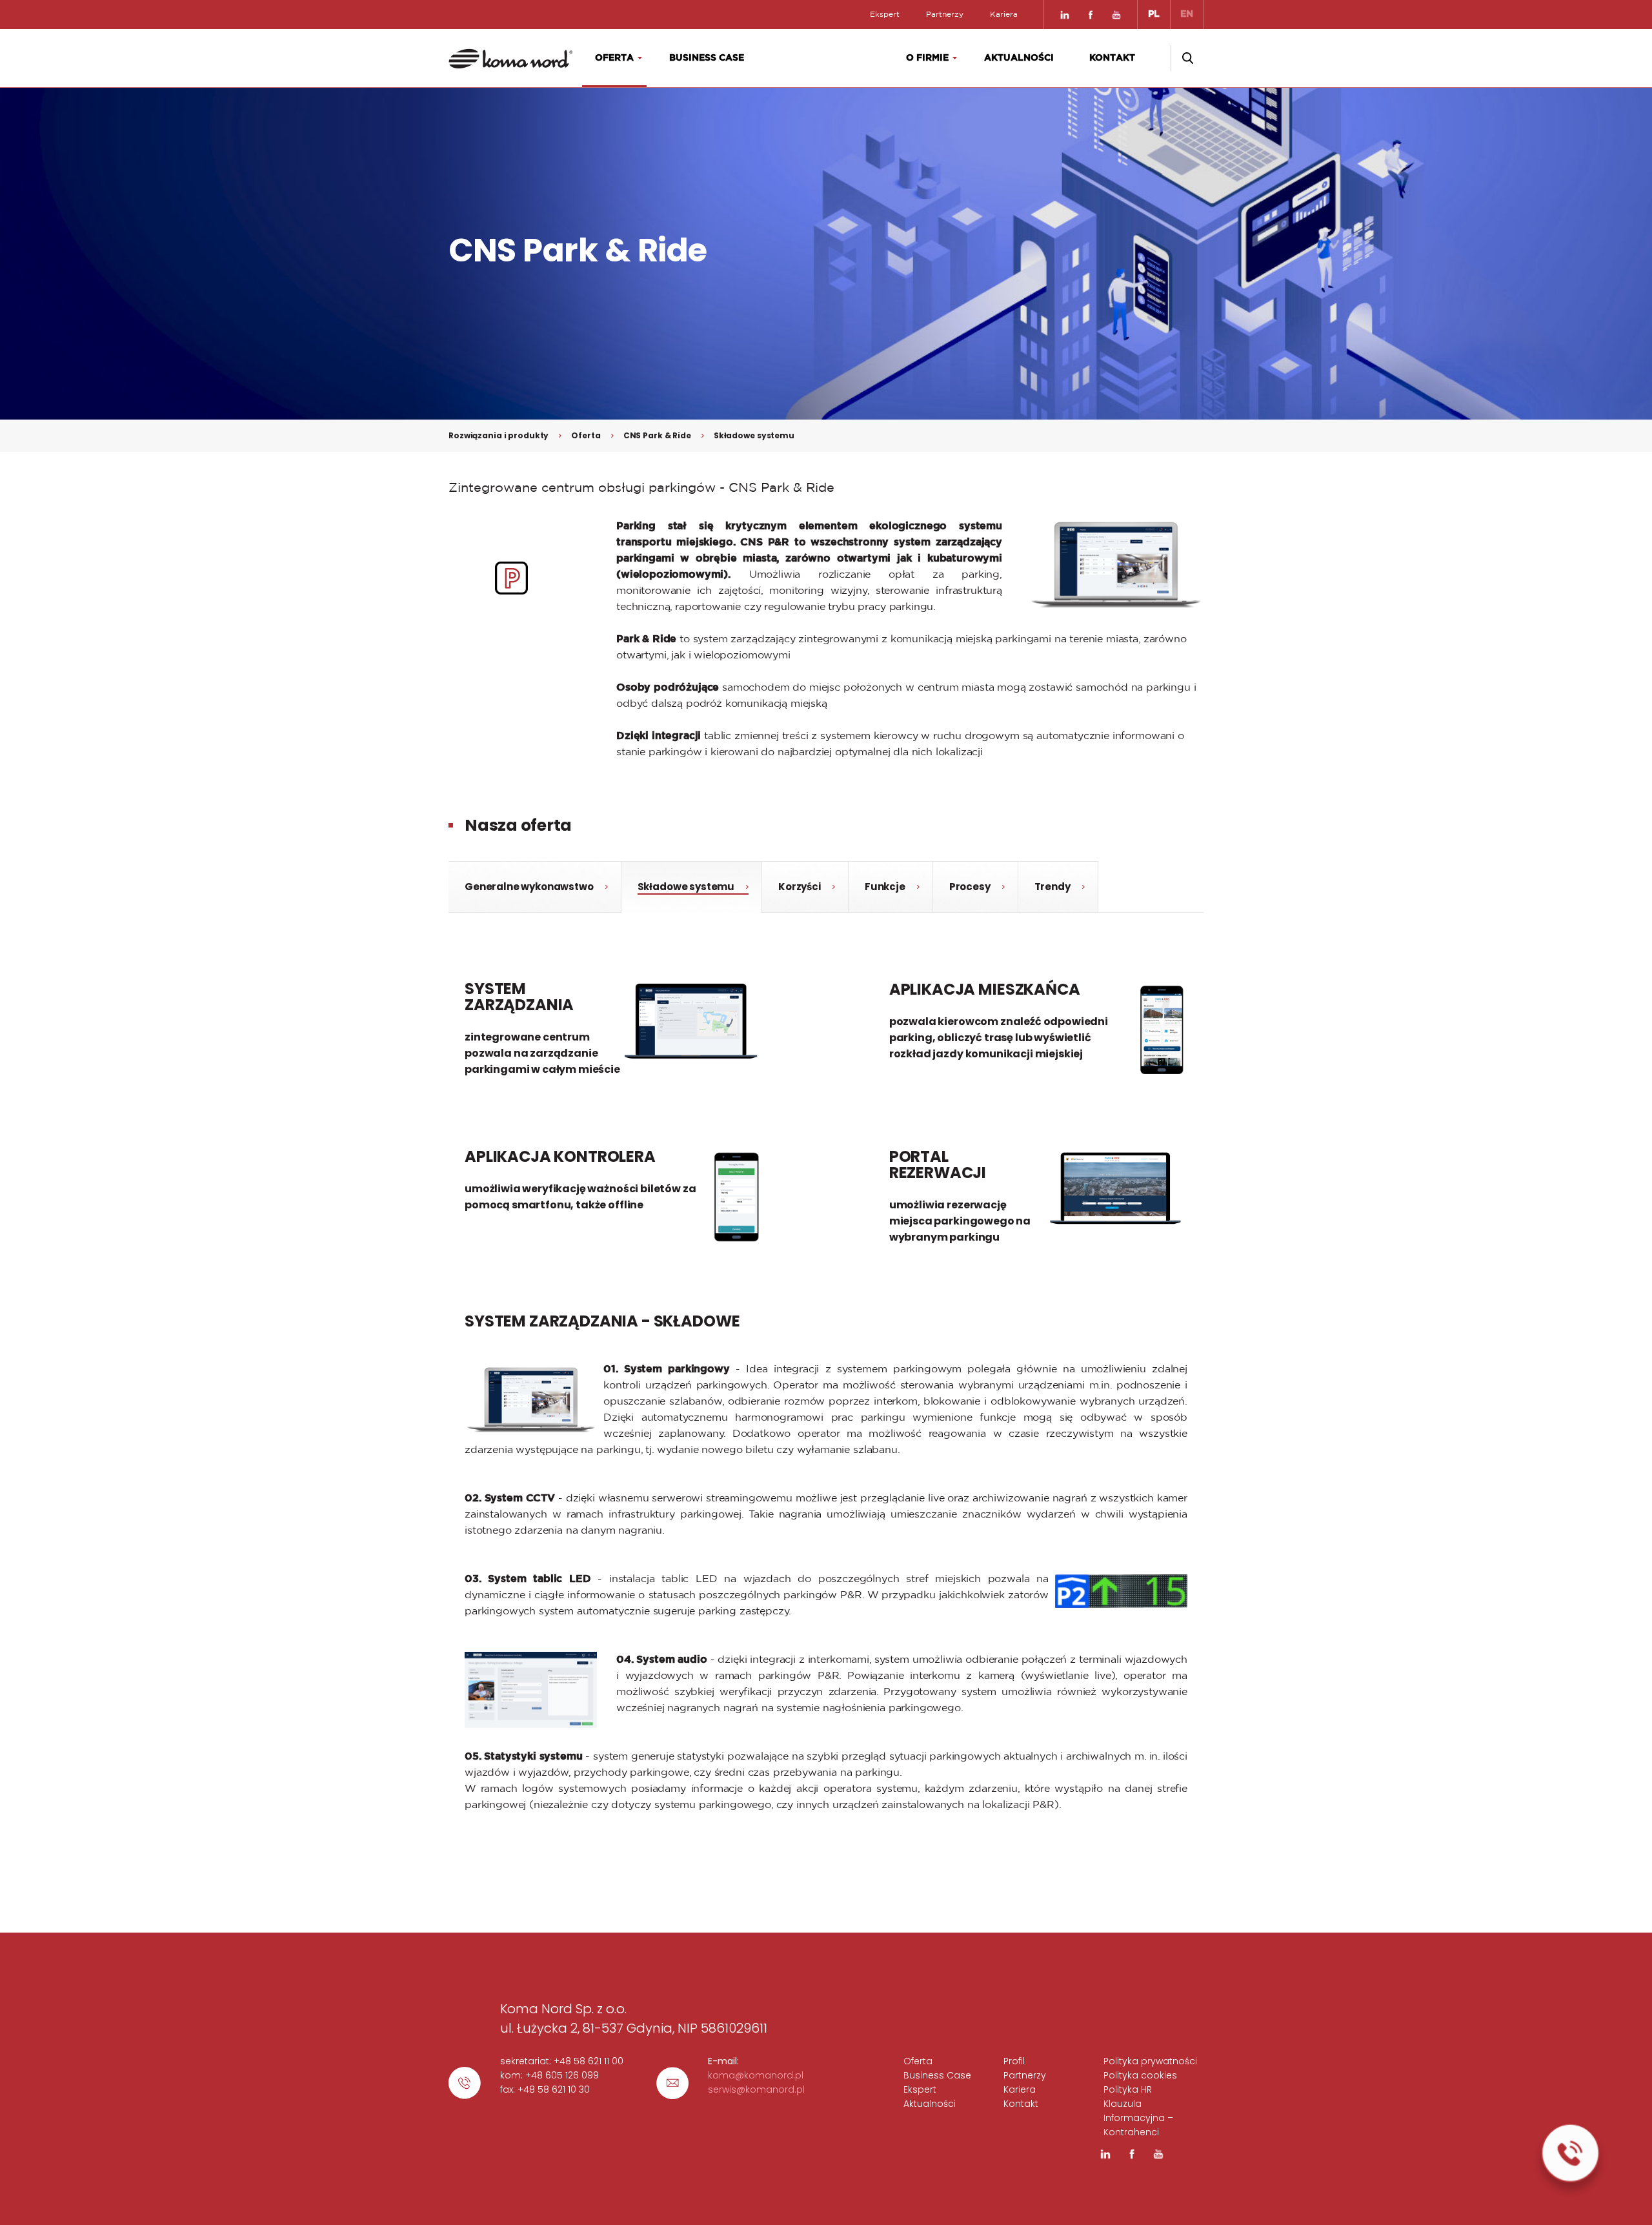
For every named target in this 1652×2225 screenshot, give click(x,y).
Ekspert (885, 14)
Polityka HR (1128, 2089)
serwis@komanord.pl (756, 2089)
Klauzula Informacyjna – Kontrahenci (1138, 2118)
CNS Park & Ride (657, 435)
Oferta (614, 58)
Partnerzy (945, 14)
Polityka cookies (1140, 2075)
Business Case (707, 58)
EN (1187, 14)
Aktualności (1019, 58)
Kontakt (1112, 58)
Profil (1014, 2061)
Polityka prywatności (1150, 2061)
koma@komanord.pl (756, 2075)
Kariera (1004, 14)
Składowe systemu (754, 435)
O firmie (927, 58)
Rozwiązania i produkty (499, 435)
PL (1154, 14)
